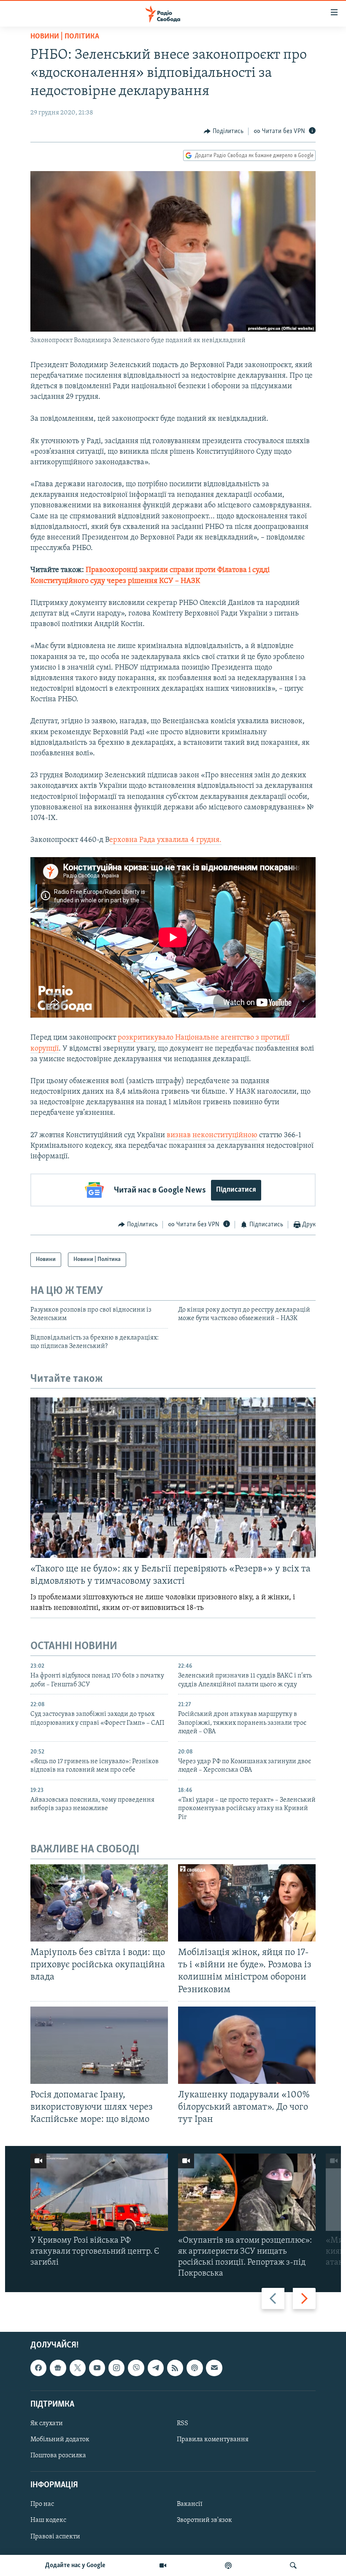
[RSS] (175, 2368)
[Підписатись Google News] (58, 2368)
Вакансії (190, 2504)
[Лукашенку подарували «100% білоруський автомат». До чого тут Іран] (247, 2045)
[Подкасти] (228, 2565)
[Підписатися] (214, 2368)
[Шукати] (293, 2565)
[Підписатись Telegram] (156, 2368)
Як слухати (47, 2424)
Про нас (42, 2504)
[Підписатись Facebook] (38, 2368)
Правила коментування (213, 2440)
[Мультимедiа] (163, 2565)
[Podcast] (195, 2368)
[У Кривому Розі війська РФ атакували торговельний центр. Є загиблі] (99, 2192)
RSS (182, 2424)
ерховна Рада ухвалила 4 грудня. (165, 840)
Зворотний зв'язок (204, 2520)
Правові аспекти (55, 2536)
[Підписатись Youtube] (97, 2368)
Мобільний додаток (60, 2440)
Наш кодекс (48, 2520)
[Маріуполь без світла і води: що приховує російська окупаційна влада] (99, 1903)
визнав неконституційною (212, 1136)
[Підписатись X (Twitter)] (78, 2368)
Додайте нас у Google (75, 2565)
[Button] (224, 131)
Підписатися (236, 1190)
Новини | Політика (65, 37)
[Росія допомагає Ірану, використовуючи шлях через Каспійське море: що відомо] (99, 2045)
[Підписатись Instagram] (116, 2368)
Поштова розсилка (58, 2456)
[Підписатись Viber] (136, 2368)
